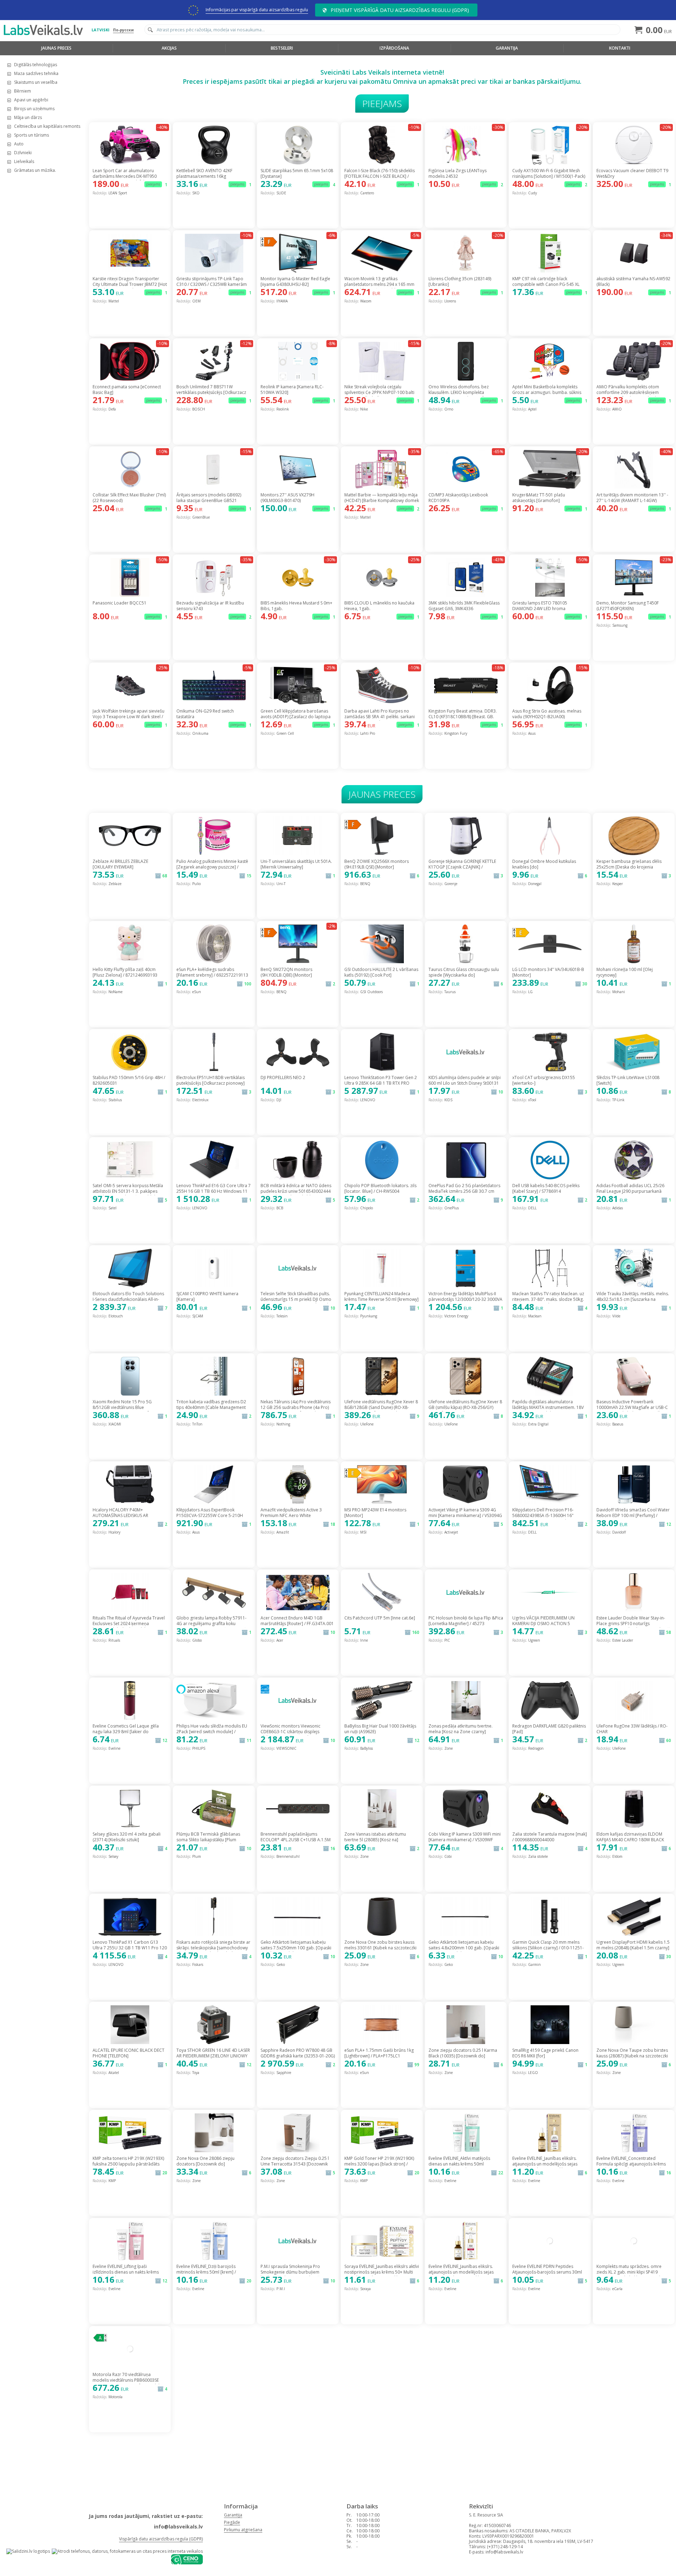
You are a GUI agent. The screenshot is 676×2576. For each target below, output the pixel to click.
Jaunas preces (56, 48)
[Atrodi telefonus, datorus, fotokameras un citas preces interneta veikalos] (127, 2551)
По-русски (123, 30)
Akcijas (169, 48)
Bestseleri (282, 48)
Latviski (101, 30)
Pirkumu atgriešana (243, 2530)
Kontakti (620, 48)
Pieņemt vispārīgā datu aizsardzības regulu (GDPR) (400, 10)
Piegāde (232, 2522)
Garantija (507, 48)
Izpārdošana (394, 48)
